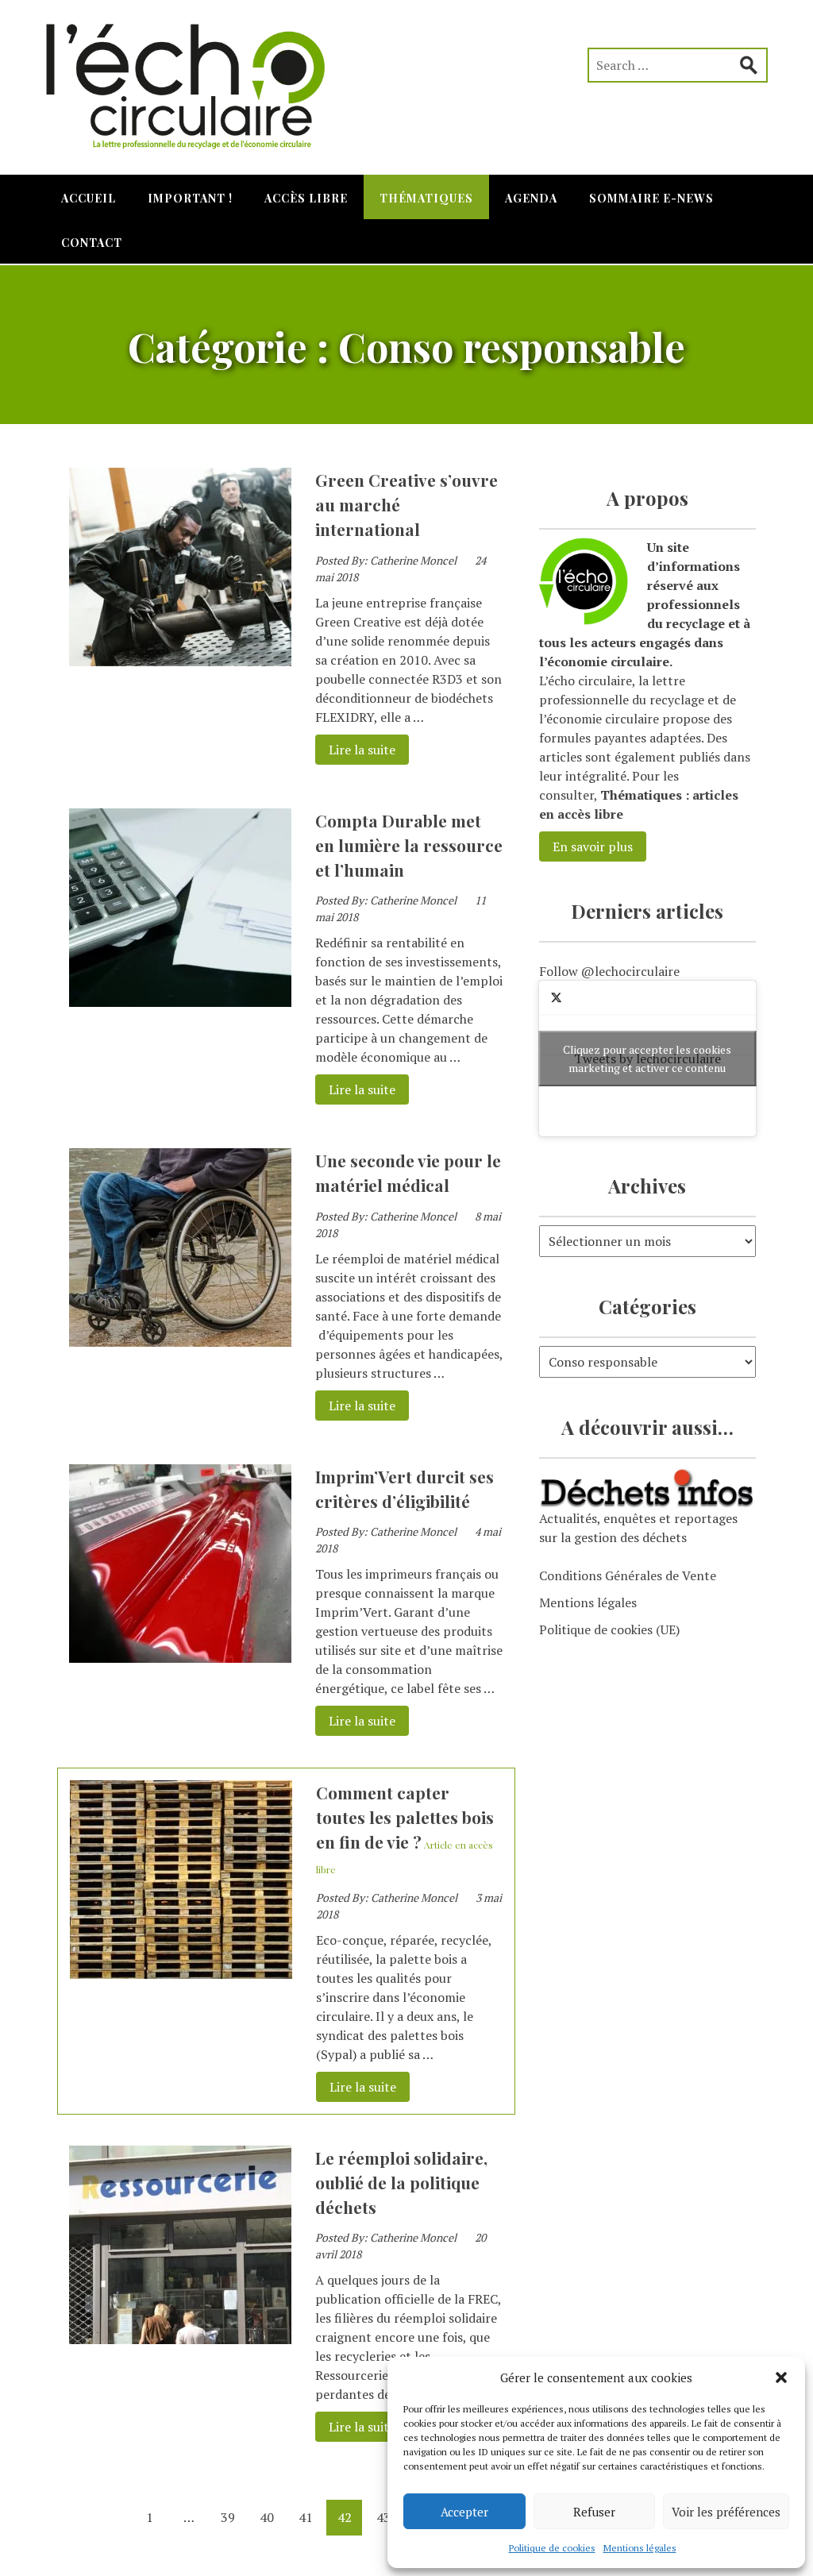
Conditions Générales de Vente (628, 1575)
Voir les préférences (726, 2512)
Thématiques (426, 198)
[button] (781, 2377)
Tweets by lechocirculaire (647, 1059)
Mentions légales (640, 2548)
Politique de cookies (552, 2548)
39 (228, 2517)
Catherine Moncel (413, 560)
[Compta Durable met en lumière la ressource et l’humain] (180, 1002)
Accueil (89, 198)
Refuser (594, 2512)
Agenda (531, 198)
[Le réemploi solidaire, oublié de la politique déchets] (180, 2339)
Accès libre (306, 198)
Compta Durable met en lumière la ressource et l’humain (409, 845)
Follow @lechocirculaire (609, 971)
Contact (92, 243)
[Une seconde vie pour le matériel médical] (180, 1342)
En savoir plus (593, 846)
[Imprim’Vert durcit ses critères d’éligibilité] (180, 1658)
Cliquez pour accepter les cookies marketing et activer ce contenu (647, 1059)
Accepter (464, 2512)
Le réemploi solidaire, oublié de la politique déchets (401, 2182)
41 (306, 2517)
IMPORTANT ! (190, 198)
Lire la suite (355, 750)
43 (383, 2517)
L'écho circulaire (196, 79)
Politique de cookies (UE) (609, 1629)
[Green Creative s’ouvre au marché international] (180, 661)
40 (267, 2517)
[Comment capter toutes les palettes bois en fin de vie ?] (181, 1974)
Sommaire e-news (651, 198)
